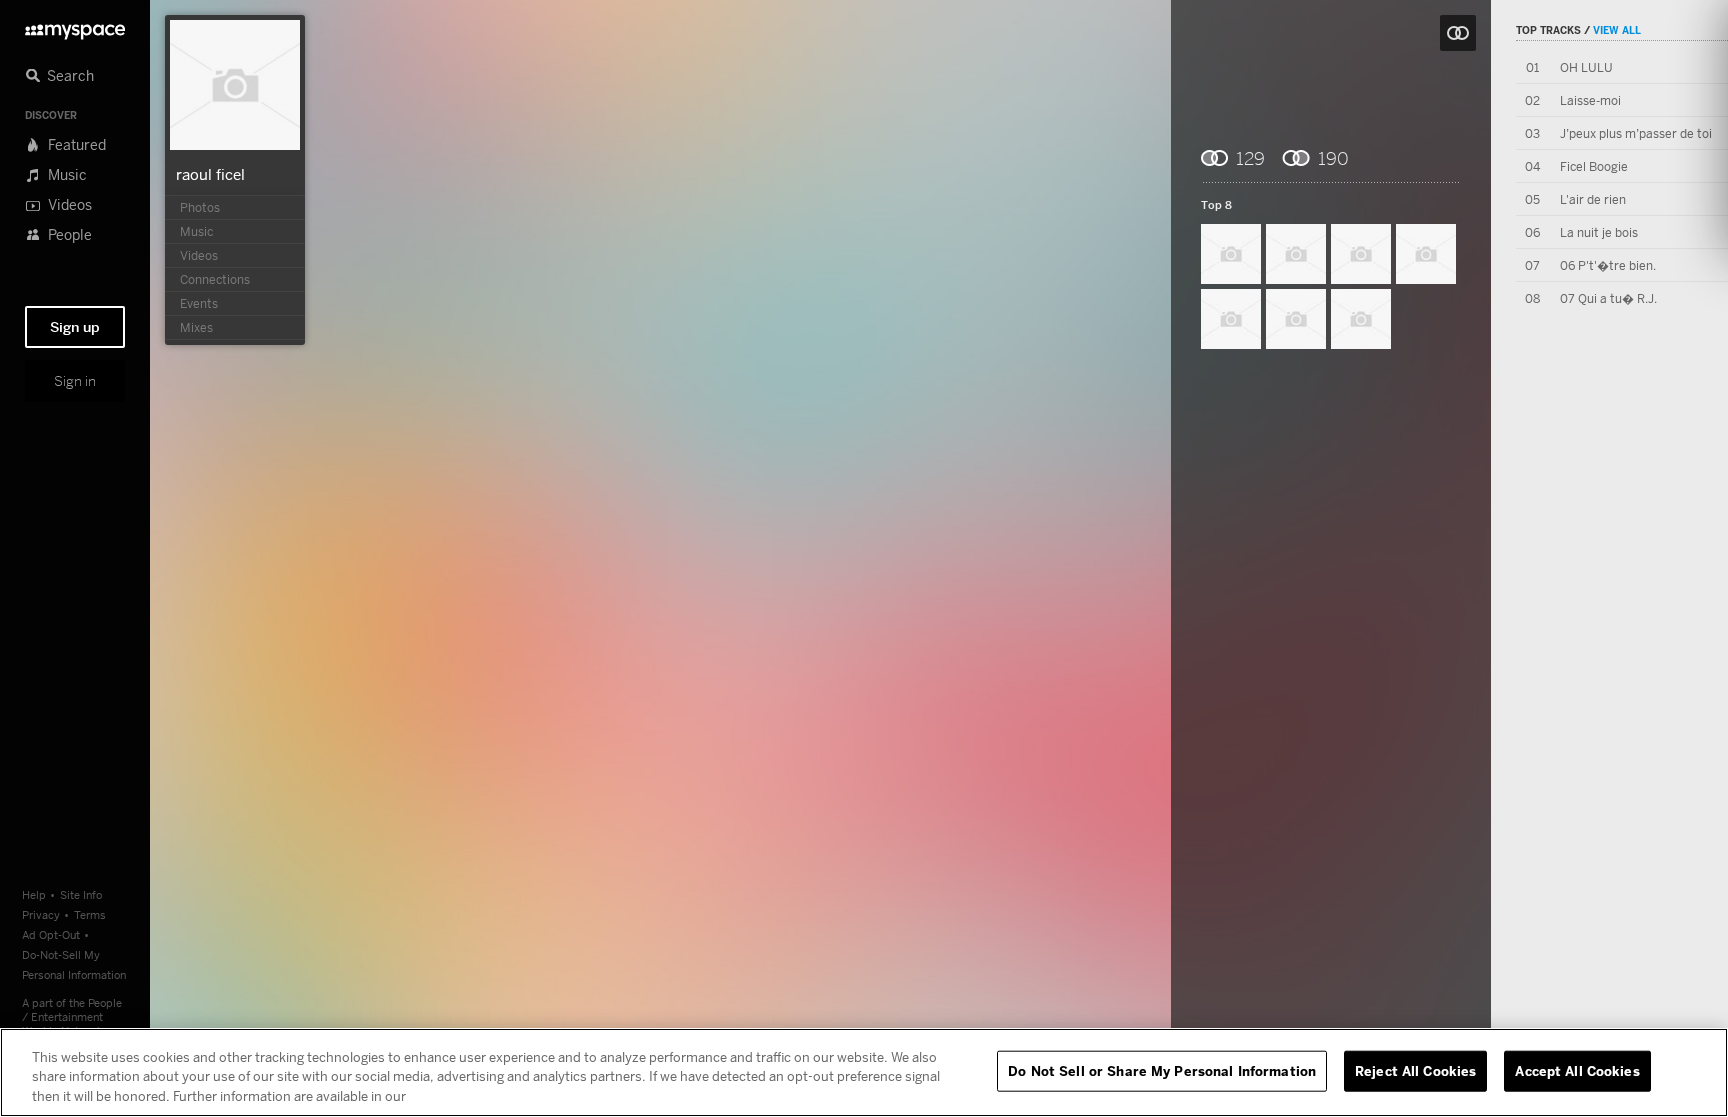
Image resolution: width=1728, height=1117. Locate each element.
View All (1617, 30)
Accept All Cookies (1577, 1070)
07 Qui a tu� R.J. (1608, 298)
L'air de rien (1593, 199)
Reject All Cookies (1415, 1070)
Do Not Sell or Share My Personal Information (1162, 1070)
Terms (90, 914)
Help (34, 894)
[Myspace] (75, 26)
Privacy (41, 914)
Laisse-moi (1590, 100)
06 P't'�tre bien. (1608, 265)
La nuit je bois (1599, 232)
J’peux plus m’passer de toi (1636, 133)
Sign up (75, 327)
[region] (864, 1072)
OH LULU (1586, 67)
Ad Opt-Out (51, 934)
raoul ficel (210, 174)
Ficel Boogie (1594, 166)
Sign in (75, 381)
